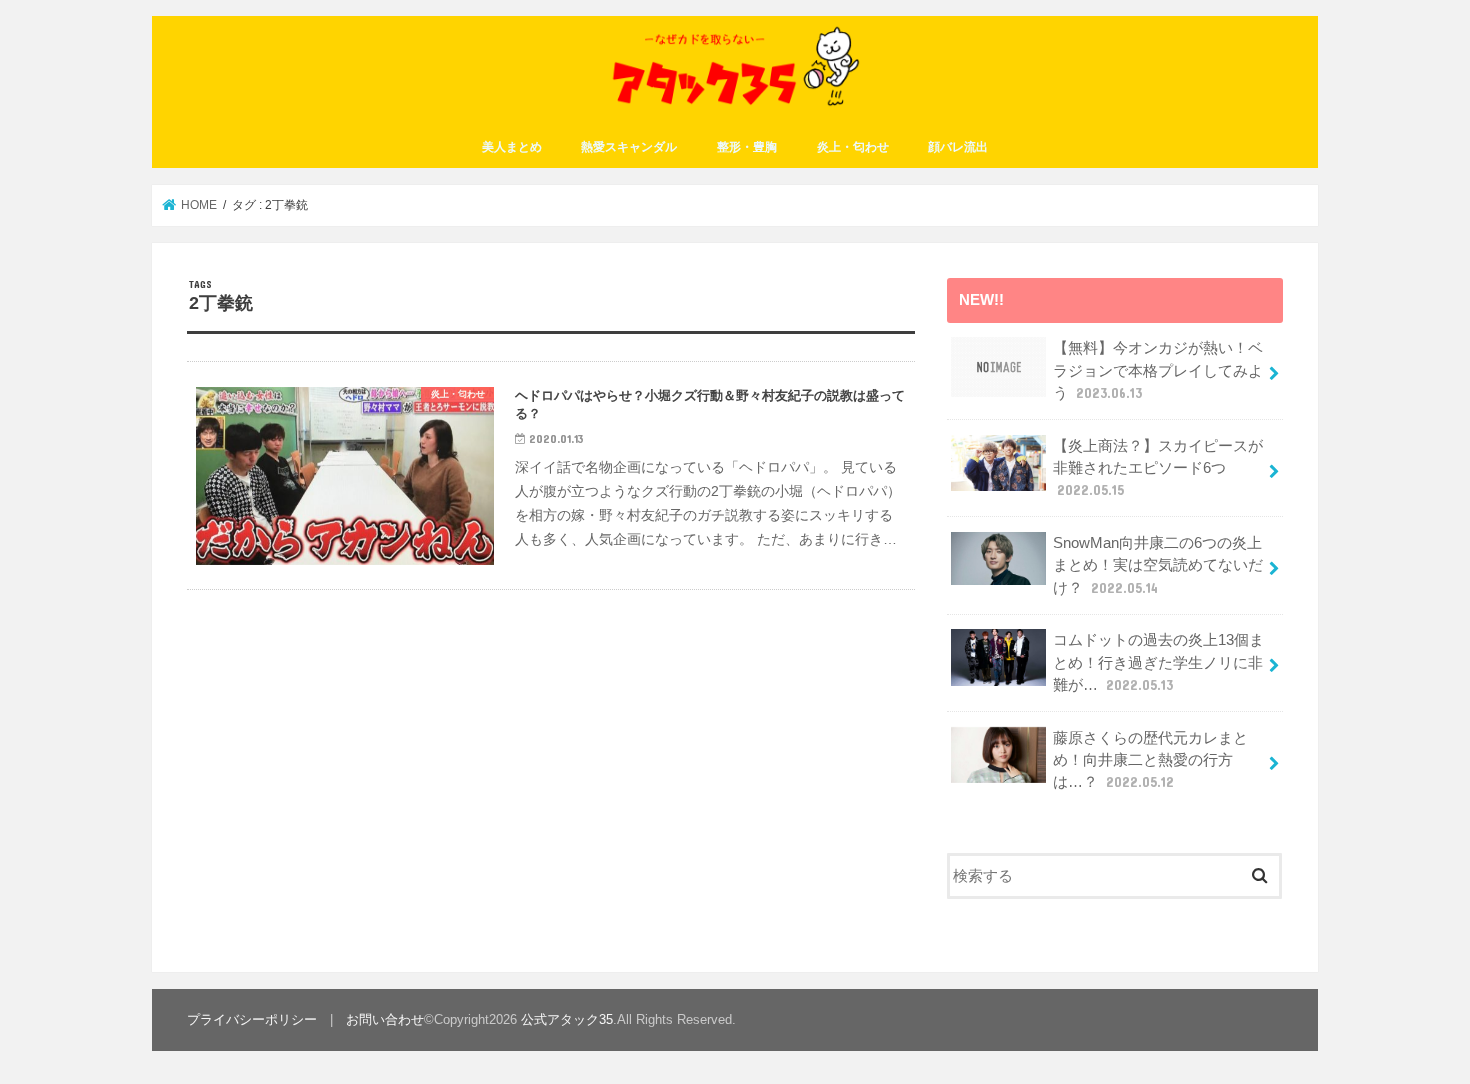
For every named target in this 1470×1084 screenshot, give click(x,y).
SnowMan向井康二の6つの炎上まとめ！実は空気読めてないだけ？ (1158, 565)
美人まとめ (512, 147)
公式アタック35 (567, 1019)
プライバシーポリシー (252, 1019)
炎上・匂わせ (853, 147)
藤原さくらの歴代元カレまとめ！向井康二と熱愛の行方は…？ (1150, 760)
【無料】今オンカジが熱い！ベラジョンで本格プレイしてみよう (1158, 370)
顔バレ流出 (958, 147)
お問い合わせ (385, 1019)
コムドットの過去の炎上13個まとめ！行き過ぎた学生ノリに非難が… (1158, 662)
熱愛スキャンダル (629, 147)
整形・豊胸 (747, 147)
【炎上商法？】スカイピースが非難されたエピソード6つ (1158, 468)
